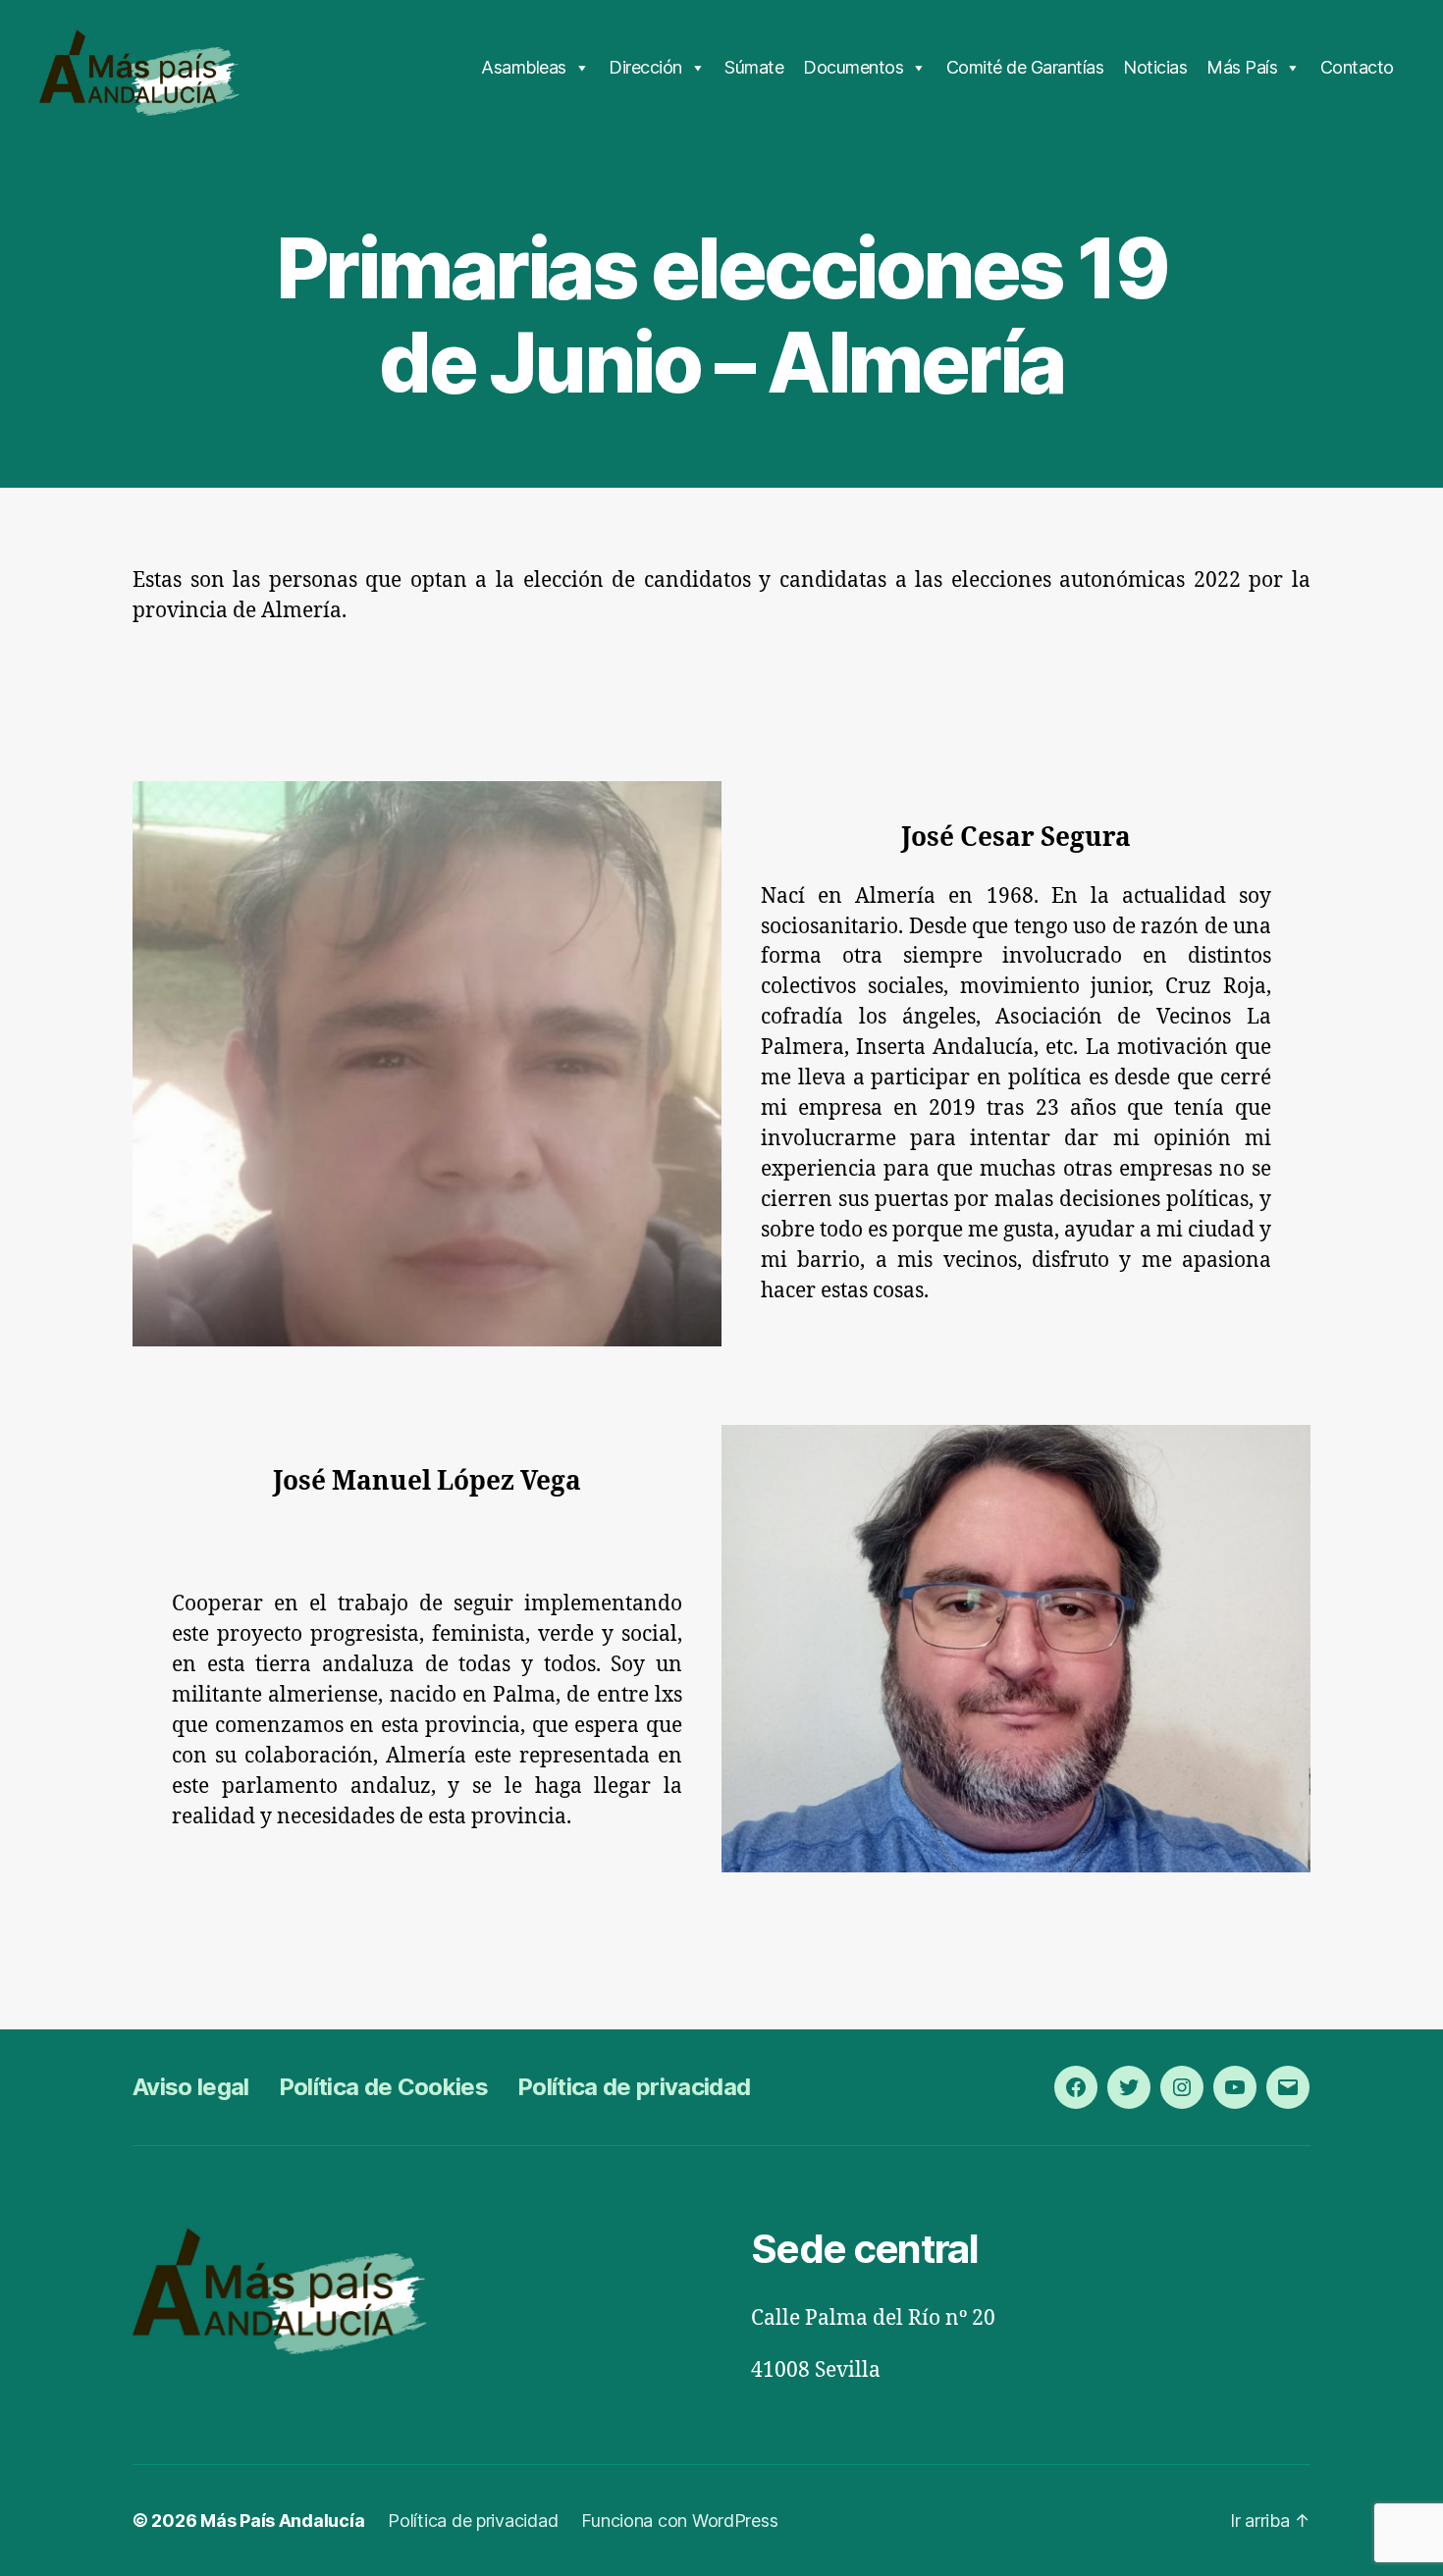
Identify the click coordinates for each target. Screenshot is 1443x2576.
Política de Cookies (383, 2087)
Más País (1242, 67)
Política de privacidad (634, 2087)
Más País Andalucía (282, 2521)
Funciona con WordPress (679, 2521)
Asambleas (524, 67)
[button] (31, 29)
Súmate (754, 67)
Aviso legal (191, 2087)
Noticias (1155, 67)
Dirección (645, 67)
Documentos (853, 67)
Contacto (1357, 67)
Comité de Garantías (1025, 67)
